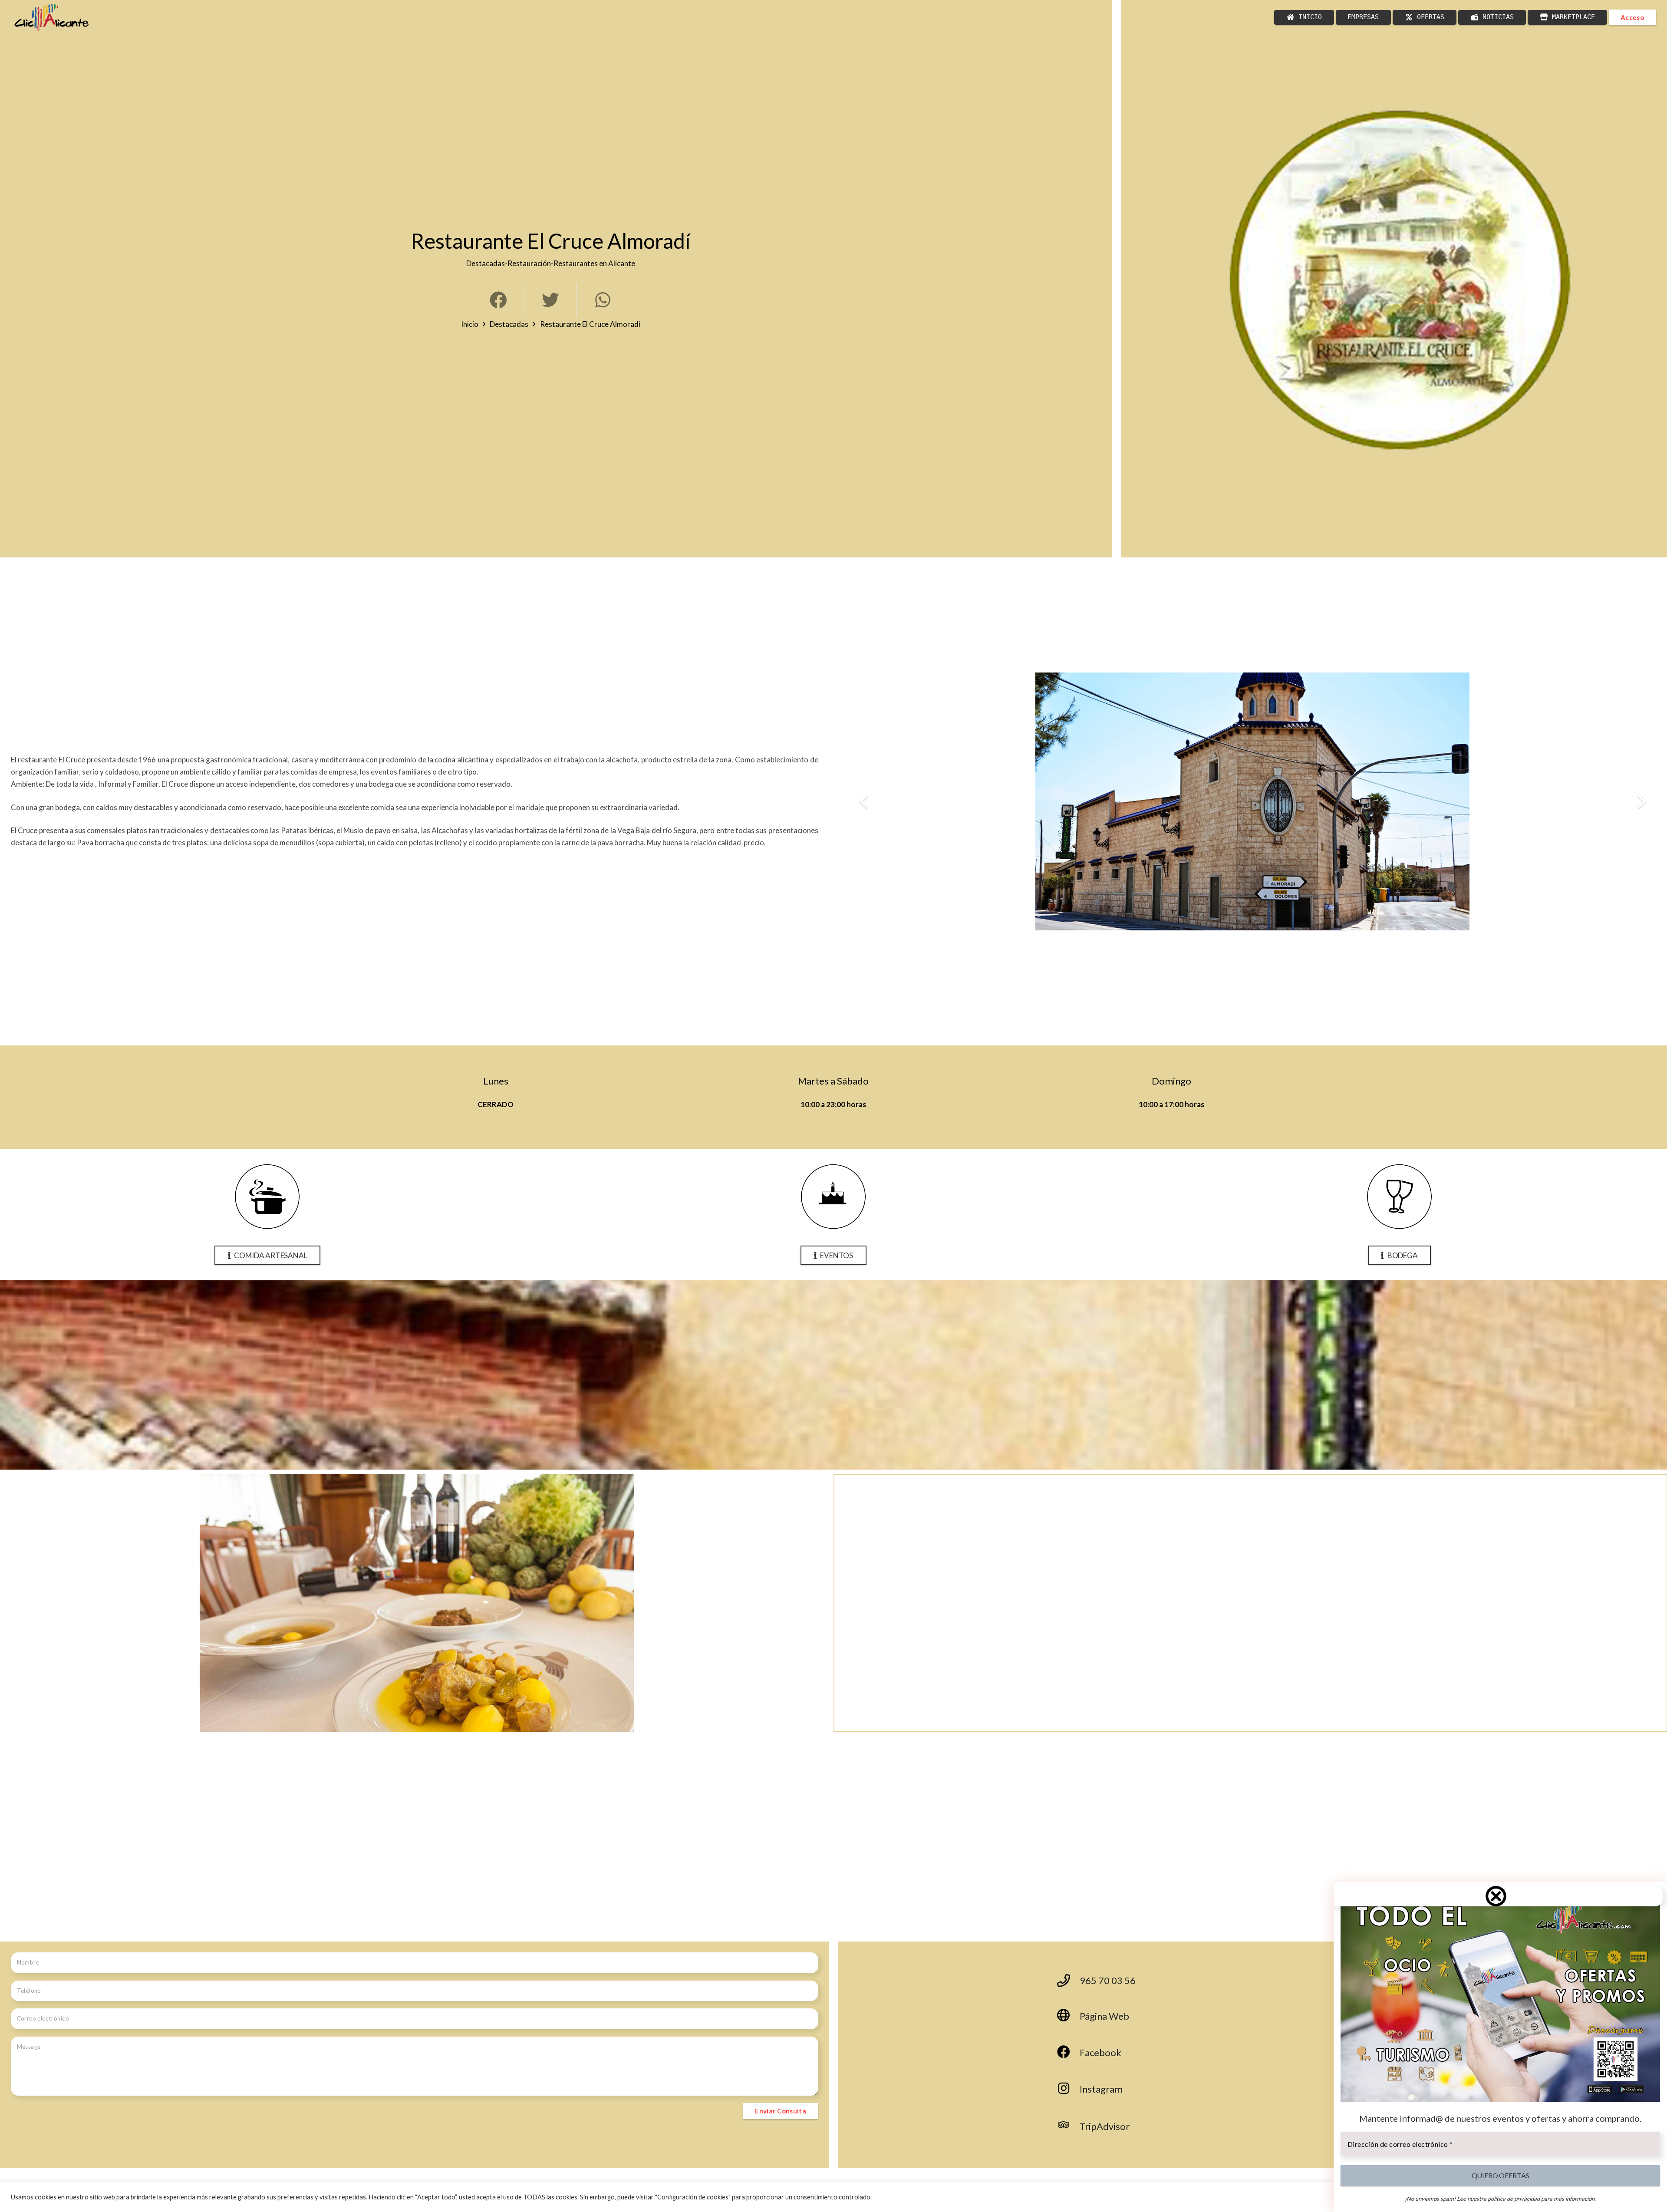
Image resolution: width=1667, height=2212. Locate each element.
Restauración (529, 263)
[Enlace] (52, 18)
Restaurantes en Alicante (594, 263)
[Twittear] (550, 300)
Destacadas (486, 263)
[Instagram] (1068, 2089)
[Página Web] (1068, 2016)
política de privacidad (1514, 2199)
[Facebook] (1068, 2053)
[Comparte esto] (498, 300)
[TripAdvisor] (1068, 2126)
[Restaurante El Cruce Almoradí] (1399, 279)
